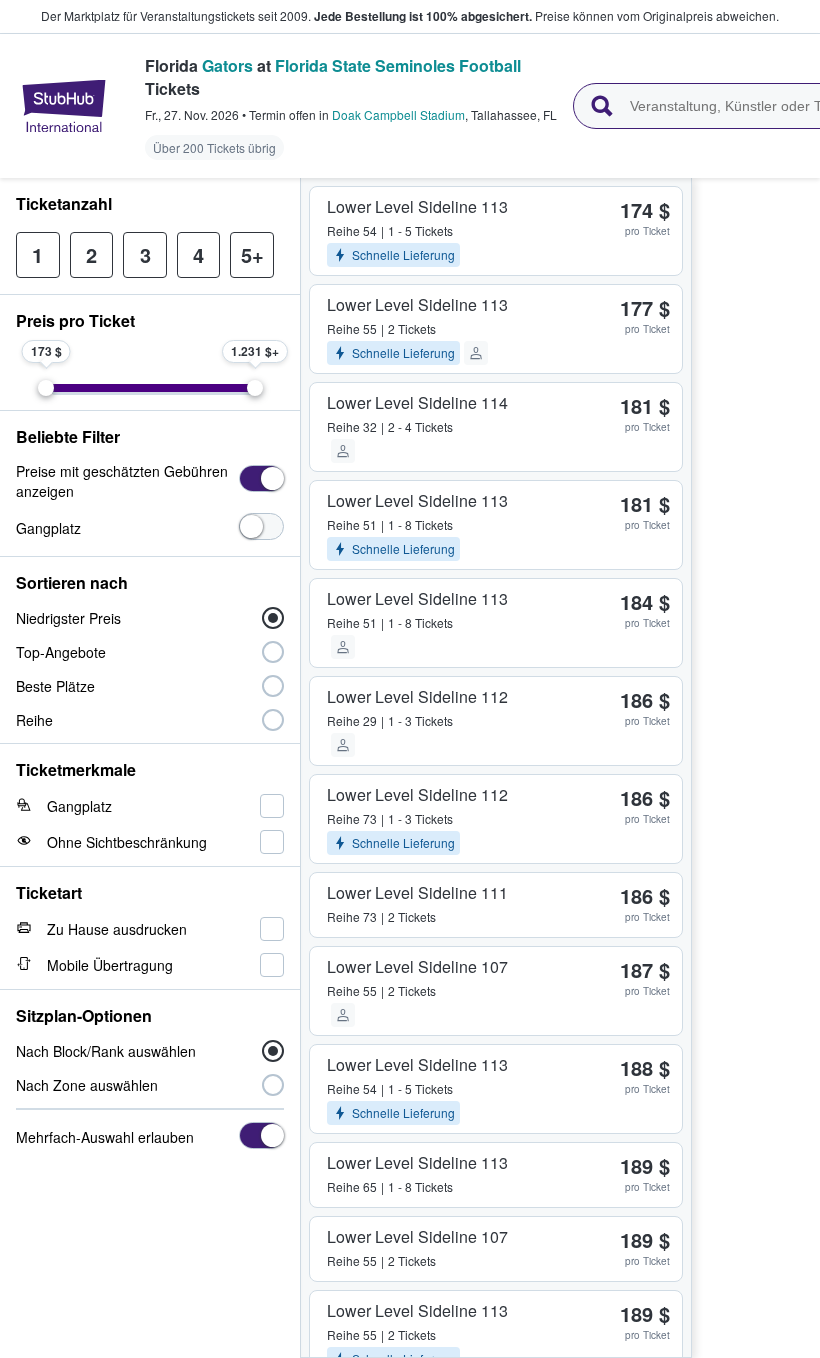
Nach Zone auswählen (87, 1085)
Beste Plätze (55, 686)
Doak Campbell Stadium (398, 114)
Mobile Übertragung (110, 965)
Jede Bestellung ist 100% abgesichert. (423, 16)
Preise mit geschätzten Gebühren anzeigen (122, 481)
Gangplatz (48, 528)
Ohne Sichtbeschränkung (127, 842)
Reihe (34, 720)
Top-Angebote (61, 652)
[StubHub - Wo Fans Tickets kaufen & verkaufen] (64, 106)
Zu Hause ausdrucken (117, 929)
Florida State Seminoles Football (398, 65)
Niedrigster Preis (68, 618)
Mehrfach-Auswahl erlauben (105, 1137)
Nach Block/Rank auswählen (106, 1051)
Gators (227, 65)
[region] (756, 768)
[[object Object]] (261, 478)
